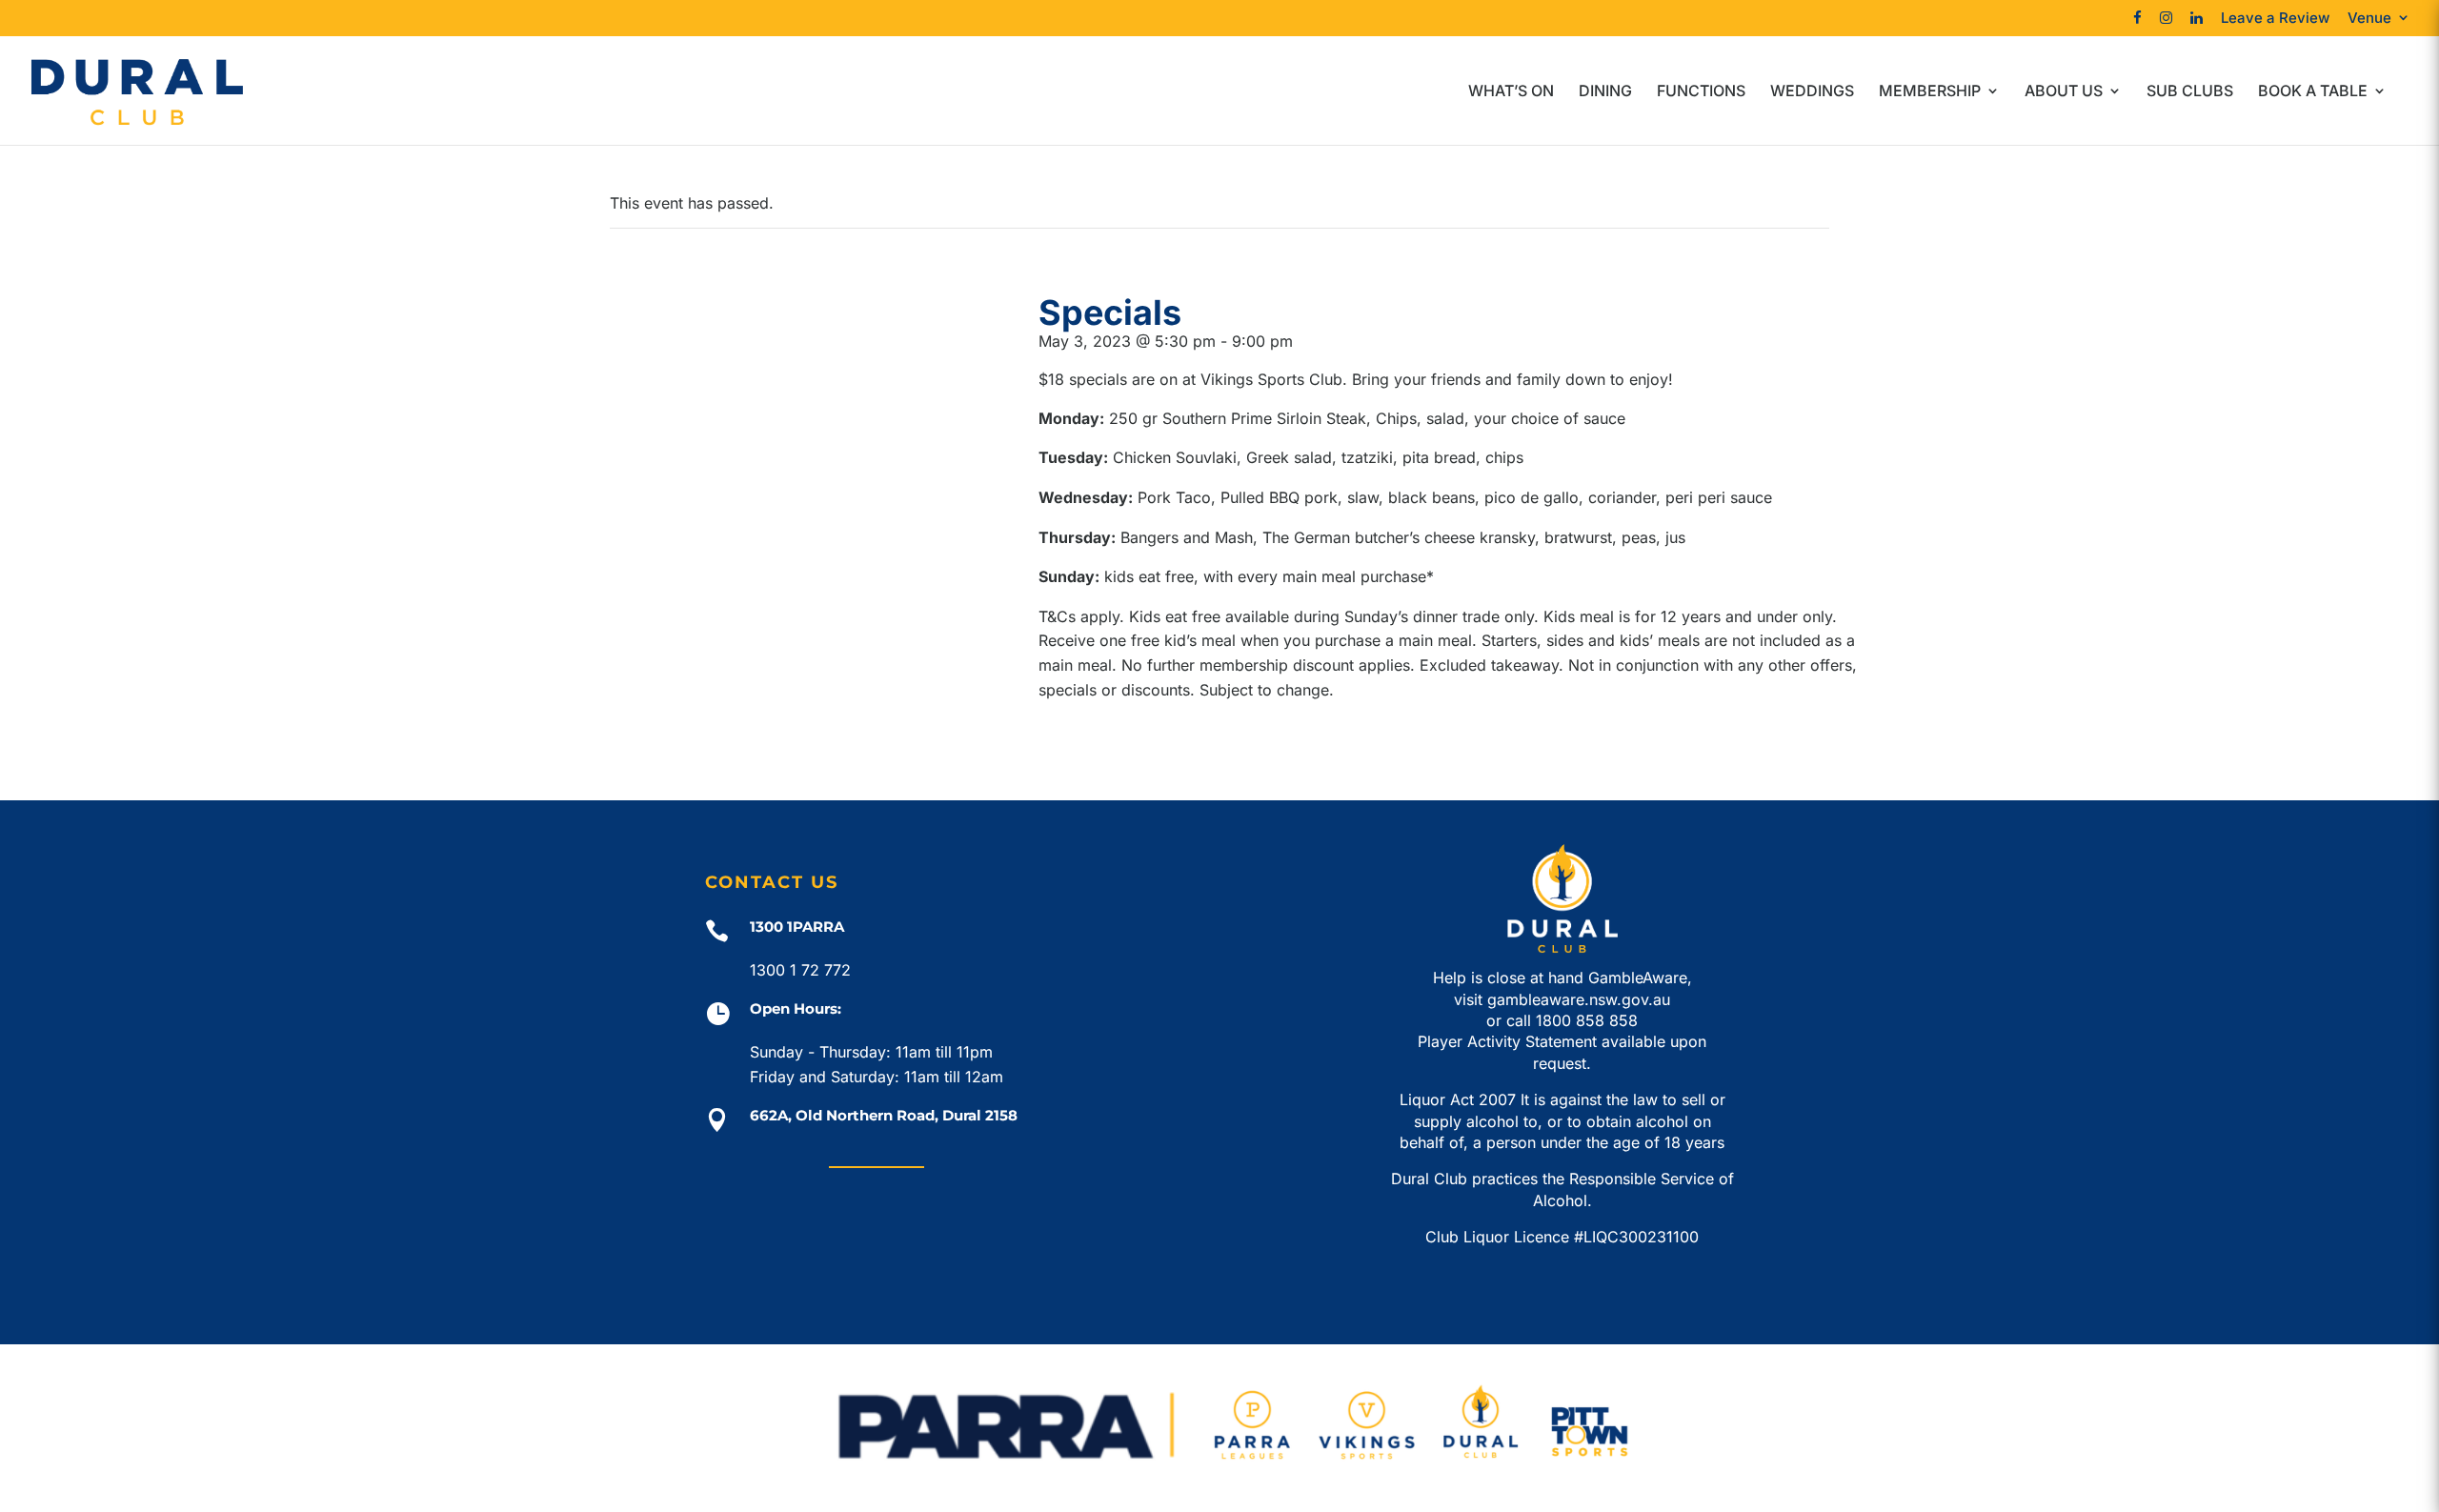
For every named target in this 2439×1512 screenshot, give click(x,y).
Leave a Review (2275, 19)
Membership (1930, 92)
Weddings (1812, 92)
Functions (1701, 92)
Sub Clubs (2190, 92)
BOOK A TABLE (2313, 92)
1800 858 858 (1587, 1020)
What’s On (1511, 92)
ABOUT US (2064, 92)
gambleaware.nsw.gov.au (1579, 999)
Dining (1605, 92)
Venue (2369, 19)
